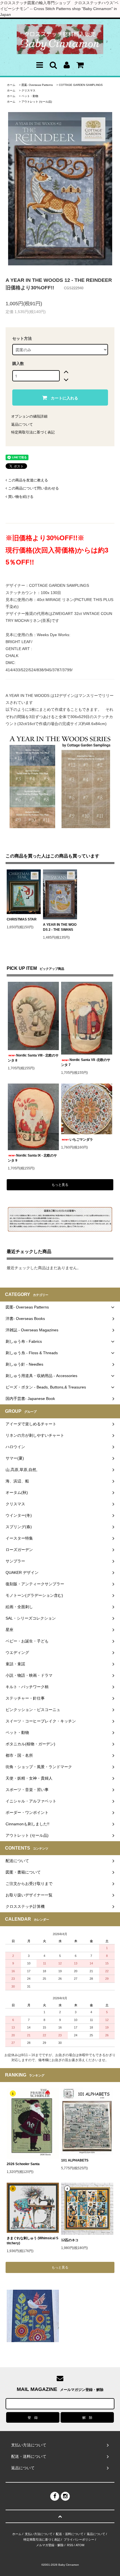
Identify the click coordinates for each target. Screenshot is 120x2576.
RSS (70, 2545)
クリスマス (28, 90)
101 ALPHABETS (75, 2160)
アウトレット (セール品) (37, 102)
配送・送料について (70, 2534)
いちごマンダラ (81, 1140)
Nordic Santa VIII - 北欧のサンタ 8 (33, 1058)
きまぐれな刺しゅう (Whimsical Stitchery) (33, 2241)
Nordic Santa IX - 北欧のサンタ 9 (32, 1158)
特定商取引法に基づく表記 (33, 432)
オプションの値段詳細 (29, 416)
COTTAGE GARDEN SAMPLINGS (81, 85)
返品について (22, 424)
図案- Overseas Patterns (37, 85)
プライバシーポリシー (79, 2539)
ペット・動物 (30, 96)
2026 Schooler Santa (23, 2164)
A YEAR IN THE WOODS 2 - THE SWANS (60, 927)
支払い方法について (39, 2534)
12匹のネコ (70, 2240)
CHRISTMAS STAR (22, 919)
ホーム (11, 85)
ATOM (80, 2545)
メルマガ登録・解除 (50, 2545)
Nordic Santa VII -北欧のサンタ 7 (86, 1062)
